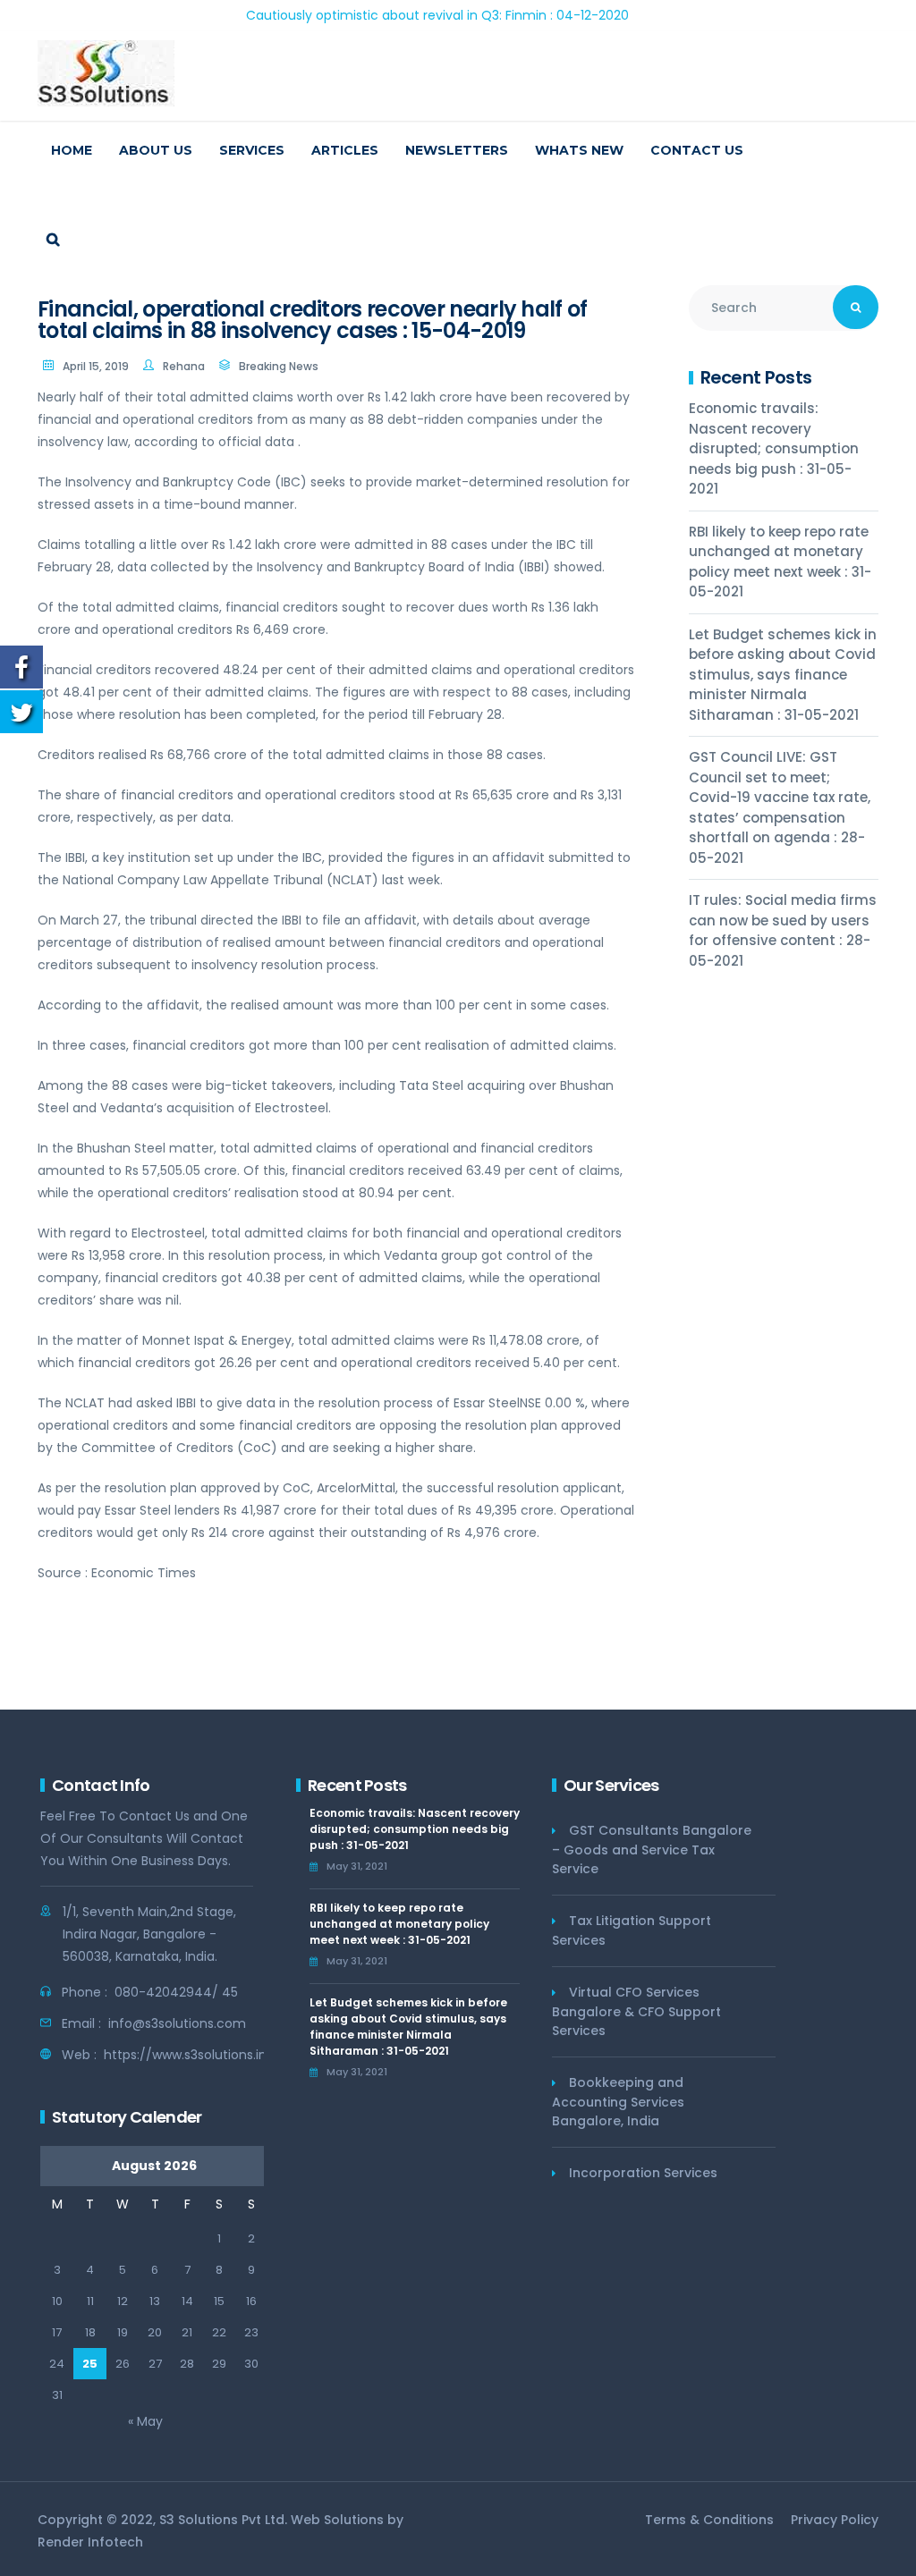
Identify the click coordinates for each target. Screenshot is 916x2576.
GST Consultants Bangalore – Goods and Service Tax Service (652, 1850)
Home (72, 150)
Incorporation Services (643, 2173)
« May (145, 2421)
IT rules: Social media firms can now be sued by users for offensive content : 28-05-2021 (783, 930)
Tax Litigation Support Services (632, 1930)
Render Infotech (90, 2542)
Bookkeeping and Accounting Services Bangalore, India (618, 2102)
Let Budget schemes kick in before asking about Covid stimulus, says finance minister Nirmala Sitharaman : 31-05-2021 (783, 675)
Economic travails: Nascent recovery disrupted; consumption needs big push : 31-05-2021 (774, 448)
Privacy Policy (835, 2520)
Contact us (697, 150)
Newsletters (457, 150)
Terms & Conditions (709, 2520)
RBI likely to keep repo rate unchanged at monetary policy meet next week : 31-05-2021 (780, 562)
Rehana (184, 366)
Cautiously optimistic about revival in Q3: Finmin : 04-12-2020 (386, 15)
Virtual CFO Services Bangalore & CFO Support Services (636, 2011)
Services (252, 150)
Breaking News (279, 366)
